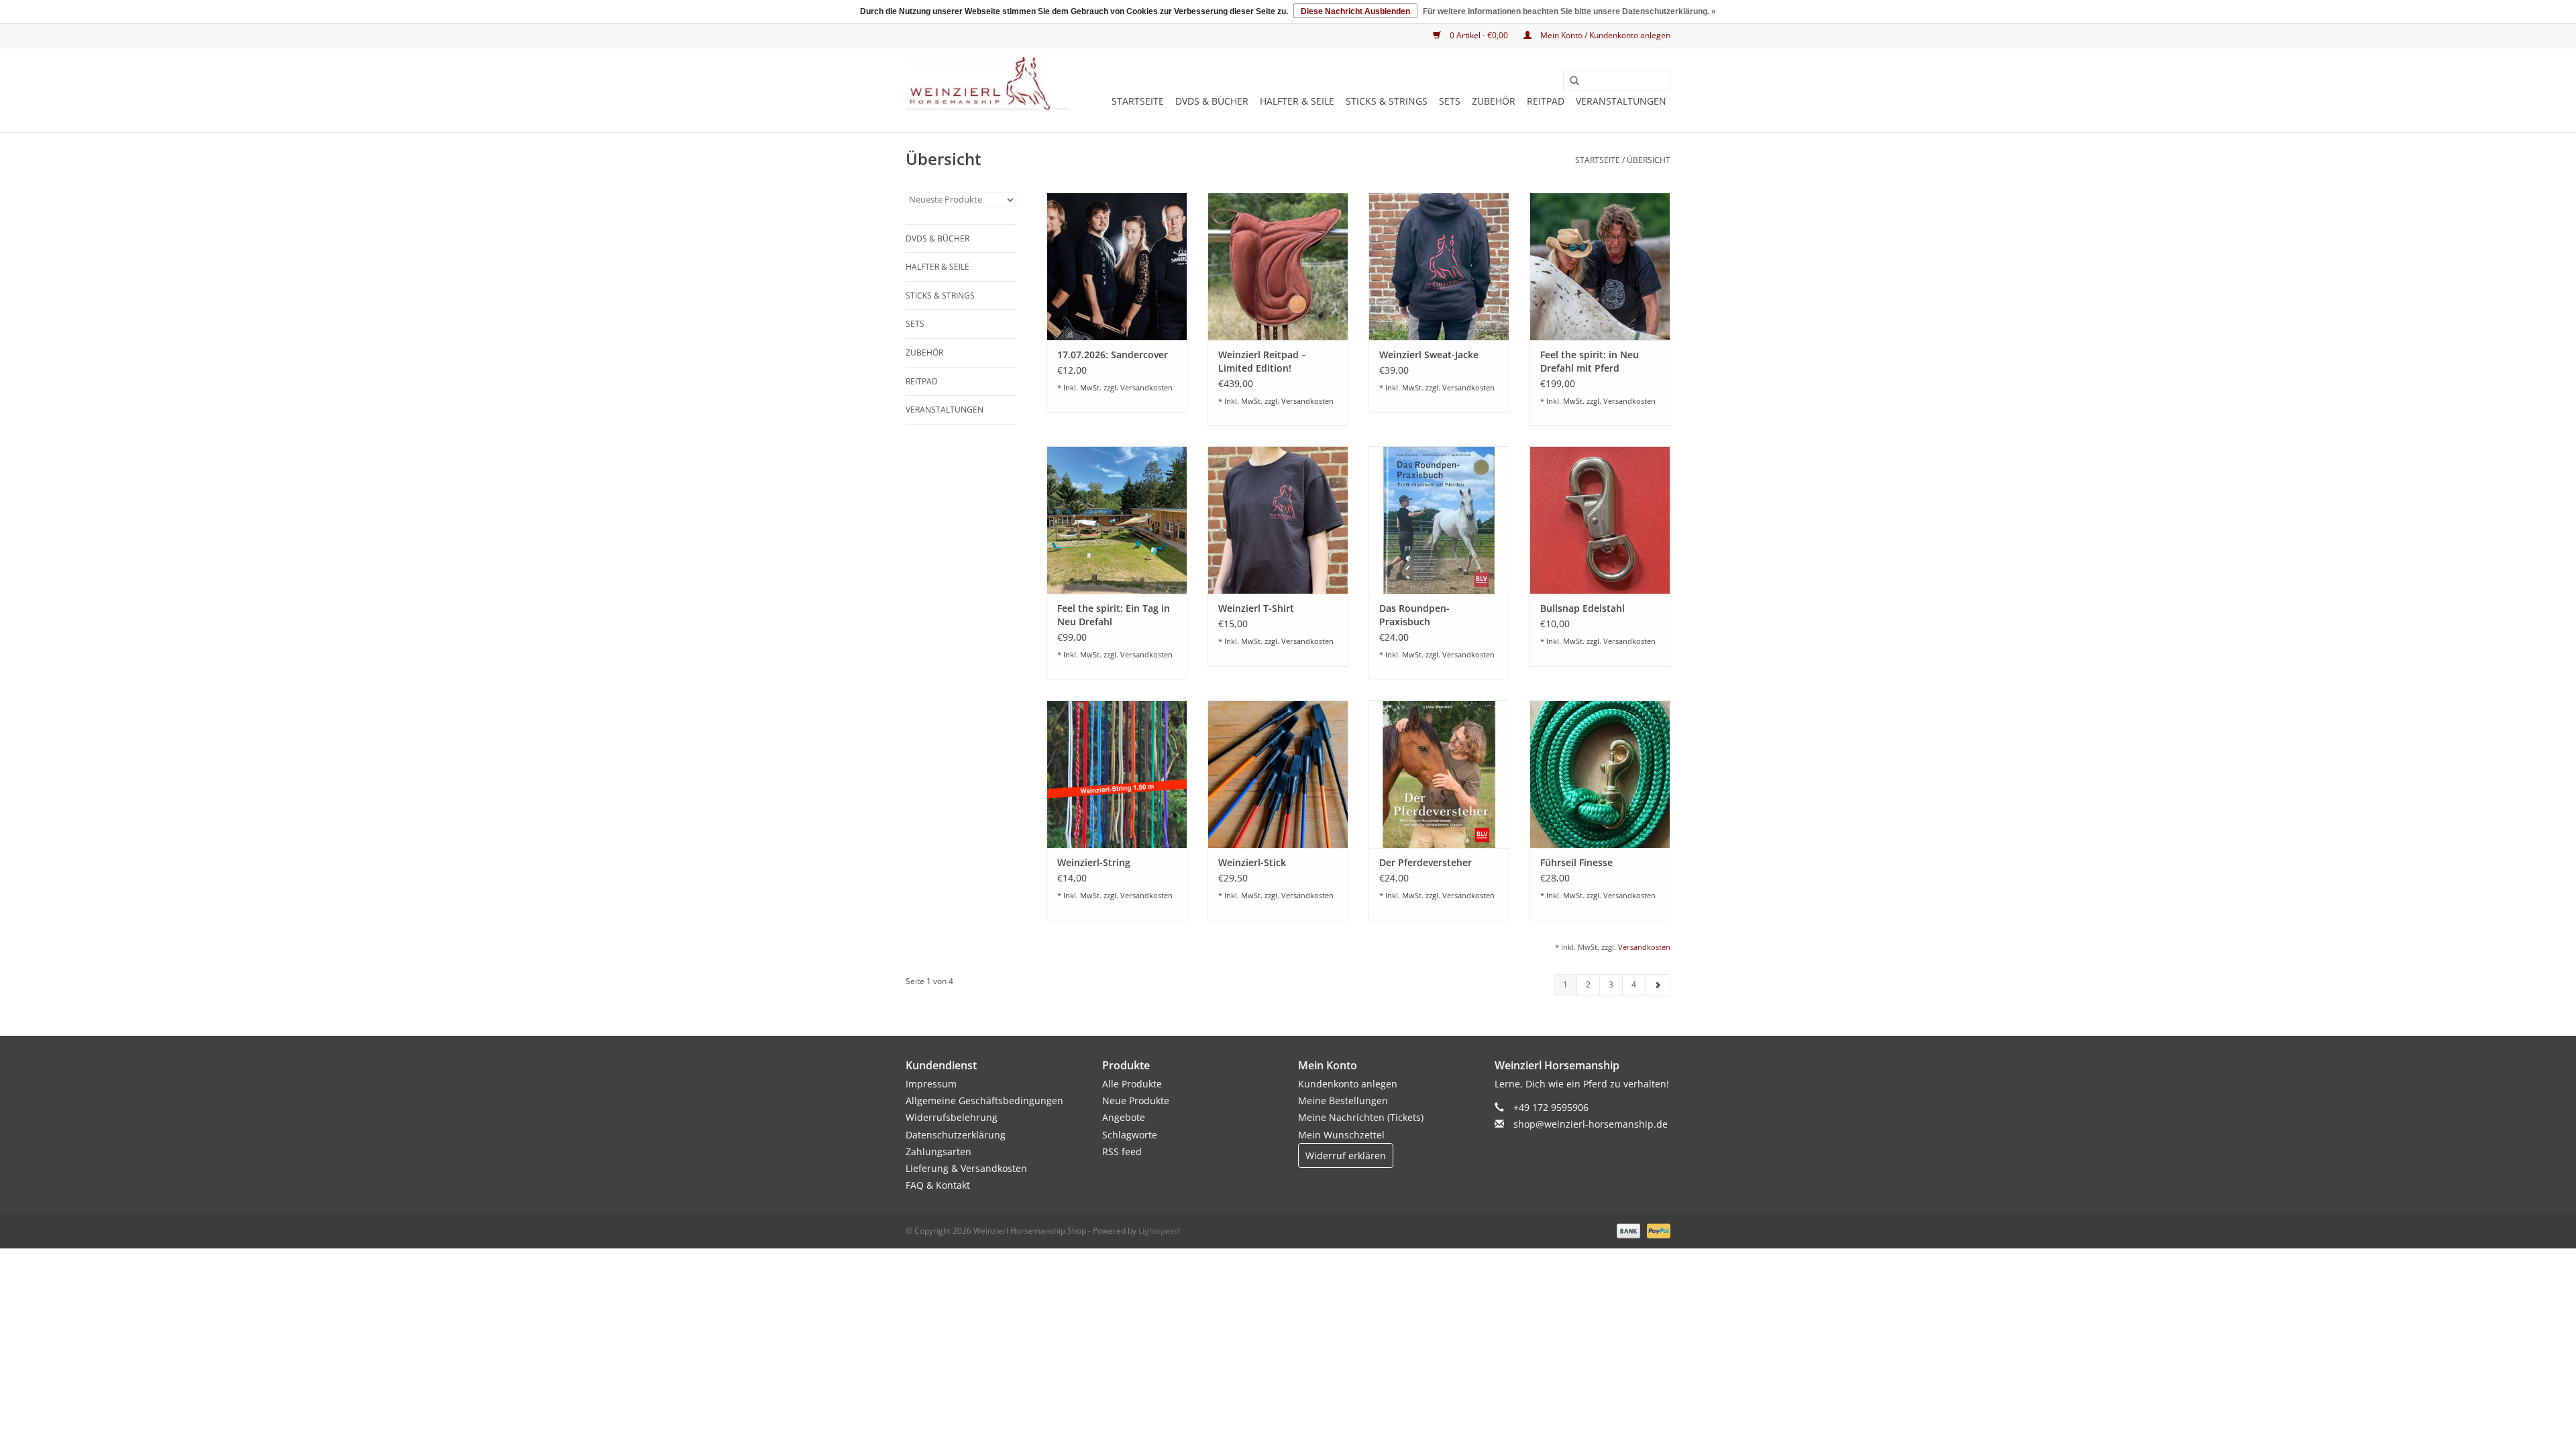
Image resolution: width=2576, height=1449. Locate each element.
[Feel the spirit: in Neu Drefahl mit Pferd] (1600, 266)
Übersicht (1649, 160)
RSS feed (1122, 1151)
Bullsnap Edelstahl (1582, 608)
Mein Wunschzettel (1341, 1135)
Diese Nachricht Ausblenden (1355, 11)
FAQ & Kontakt (938, 1185)
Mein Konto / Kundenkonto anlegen (1604, 35)
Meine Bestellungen (1343, 1101)
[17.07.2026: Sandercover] (1117, 266)
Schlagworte (1130, 1135)
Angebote (1124, 1117)
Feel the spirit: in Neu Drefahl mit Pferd (1590, 361)
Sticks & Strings (1387, 101)
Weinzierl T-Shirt (1256, 608)
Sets (1450, 101)
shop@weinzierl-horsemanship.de (1591, 1124)
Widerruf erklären (1346, 1156)
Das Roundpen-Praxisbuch (1414, 615)
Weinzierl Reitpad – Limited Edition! (1262, 361)
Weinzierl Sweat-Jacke (1429, 355)
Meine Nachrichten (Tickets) (1361, 1117)
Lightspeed (1159, 1231)
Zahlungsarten (938, 1151)
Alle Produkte (1132, 1084)
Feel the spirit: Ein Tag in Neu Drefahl (1114, 615)
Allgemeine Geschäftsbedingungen (984, 1101)
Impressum (931, 1084)
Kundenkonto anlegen (1348, 1084)
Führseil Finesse (1576, 862)
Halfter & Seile (1297, 101)
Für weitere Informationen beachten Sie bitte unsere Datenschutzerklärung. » (1569, 11)
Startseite (1138, 101)
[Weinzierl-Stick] (1278, 774)
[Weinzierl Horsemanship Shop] (988, 85)
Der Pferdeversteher (1426, 862)
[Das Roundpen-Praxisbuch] (1439, 520)
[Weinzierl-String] (1117, 774)
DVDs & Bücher (1212, 101)
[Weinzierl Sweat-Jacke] (1439, 266)
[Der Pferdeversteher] (1439, 774)
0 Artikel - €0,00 (1479, 35)
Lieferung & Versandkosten (966, 1168)
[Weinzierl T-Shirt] (1278, 520)
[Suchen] (1570, 81)
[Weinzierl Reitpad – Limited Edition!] (1278, 266)
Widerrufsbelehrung (952, 1117)
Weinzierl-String (1094, 862)
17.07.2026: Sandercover (1113, 355)
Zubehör (1494, 101)
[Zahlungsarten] (1627, 1231)
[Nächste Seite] (1658, 985)
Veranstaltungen (1621, 101)
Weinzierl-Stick (1252, 862)
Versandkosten (1146, 387)
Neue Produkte (1136, 1101)
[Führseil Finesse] (1600, 774)
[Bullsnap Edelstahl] (1600, 520)
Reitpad (1546, 101)
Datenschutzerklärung (956, 1135)
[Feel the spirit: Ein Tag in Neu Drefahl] (1117, 520)
